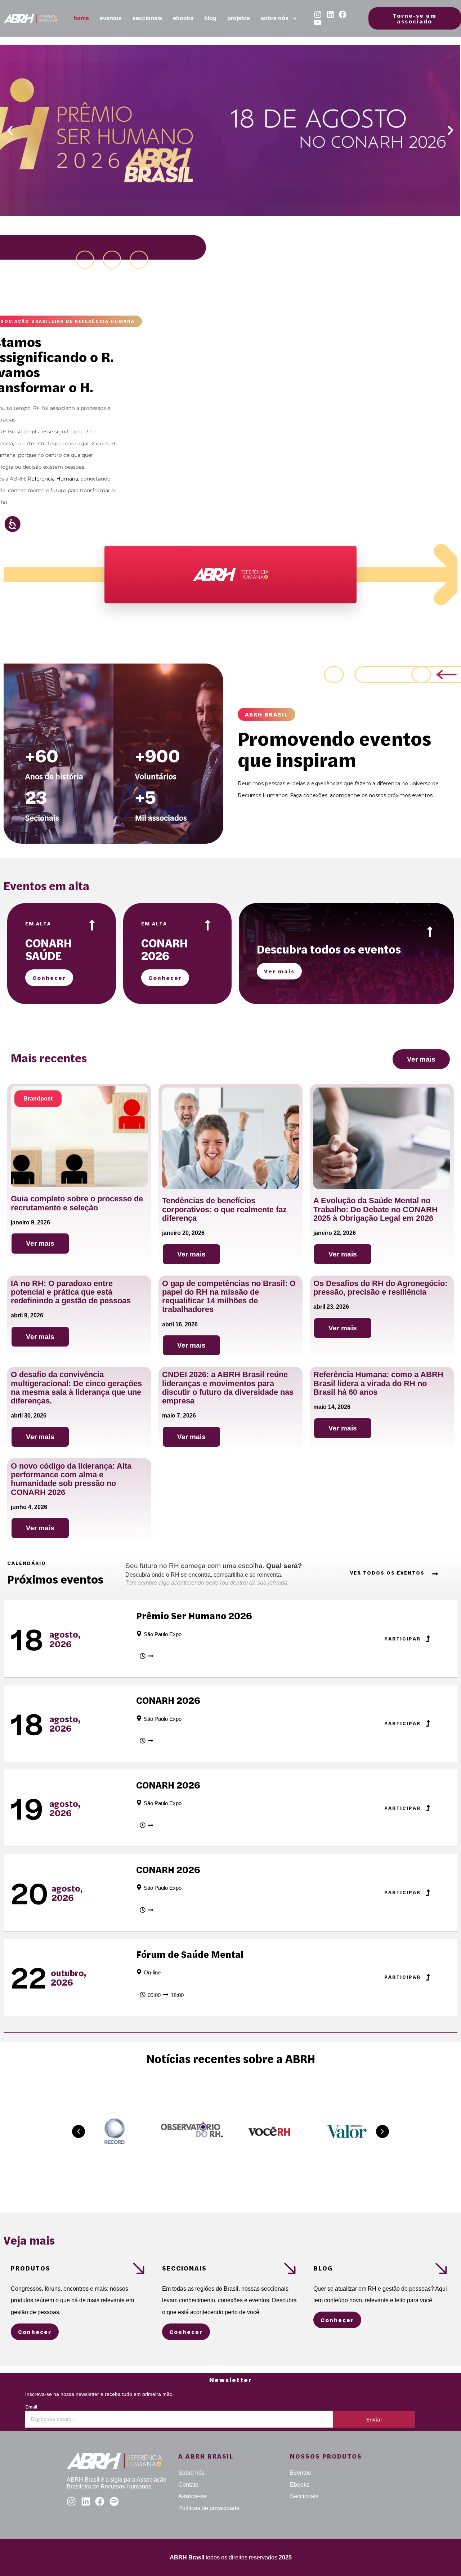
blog (210, 18)
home (81, 18)
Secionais (42, 818)
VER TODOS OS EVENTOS (387, 1573)
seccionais (147, 18)
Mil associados (161, 818)
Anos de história (54, 776)
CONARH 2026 (168, 1700)
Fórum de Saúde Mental (190, 1954)
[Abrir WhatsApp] (443, 2558)
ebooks (183, 18)
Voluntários (156, 776)
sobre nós (275, 18)
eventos (111, 18)
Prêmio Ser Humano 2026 (194, 1616)
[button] (10, 130)
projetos (239, 18)
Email (31, 2407)
